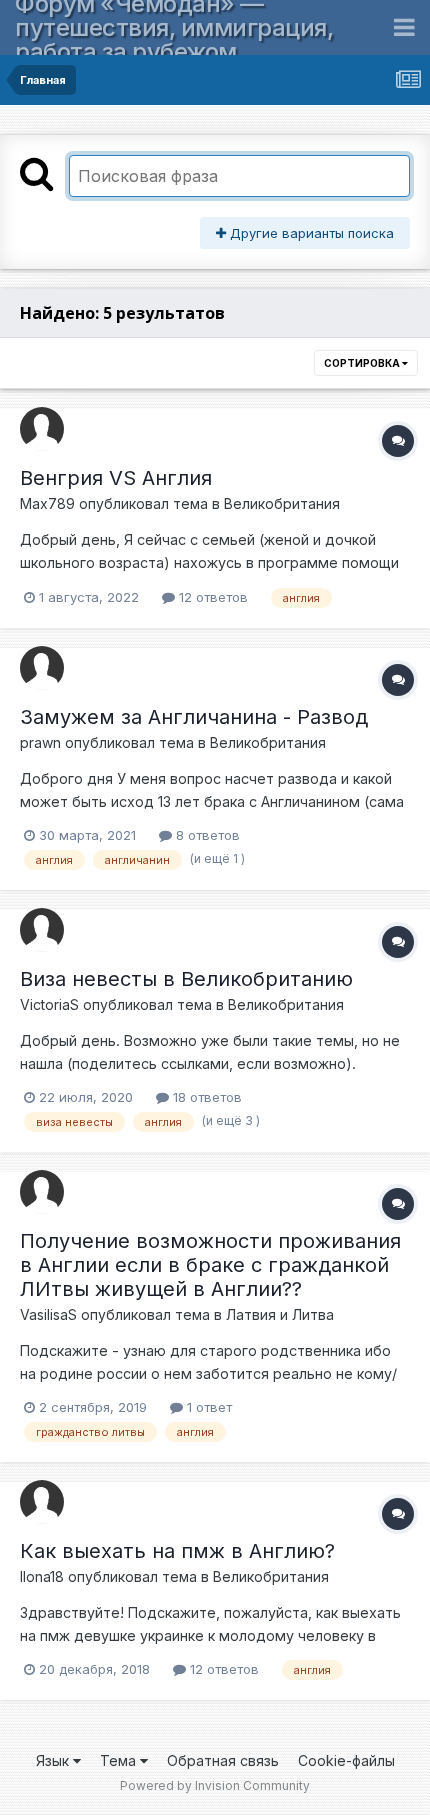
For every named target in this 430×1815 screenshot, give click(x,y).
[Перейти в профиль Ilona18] (42, 1502)
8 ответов (206, 835)
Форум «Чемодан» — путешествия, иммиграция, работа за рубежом (174, 27)
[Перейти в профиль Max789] (42, 429)
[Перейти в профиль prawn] (42, 668)
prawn (40, 742)
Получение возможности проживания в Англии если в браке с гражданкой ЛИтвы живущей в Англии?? (210, 1265)
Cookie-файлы (346, 1760)
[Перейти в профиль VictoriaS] (42, 930)
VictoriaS (49, 1004)
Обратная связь (223, 1760)
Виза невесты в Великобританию (186, 979)
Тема (120, 1760)
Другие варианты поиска (310, 233)
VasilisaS (48, 1314)
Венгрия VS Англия (116, 478)
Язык (54, 1760)
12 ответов (211, 597)
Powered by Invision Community (215, 1785)
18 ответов (205, 1097)
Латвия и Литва (280, 1314)
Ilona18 (42, 1576)
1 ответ (207, 1407)
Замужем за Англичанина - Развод (194, 717)
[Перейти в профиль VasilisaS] (42, 1192)
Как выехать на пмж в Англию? (177, 1551)
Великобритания (282, 503)
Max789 (47, 503)
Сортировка (363, 363)
